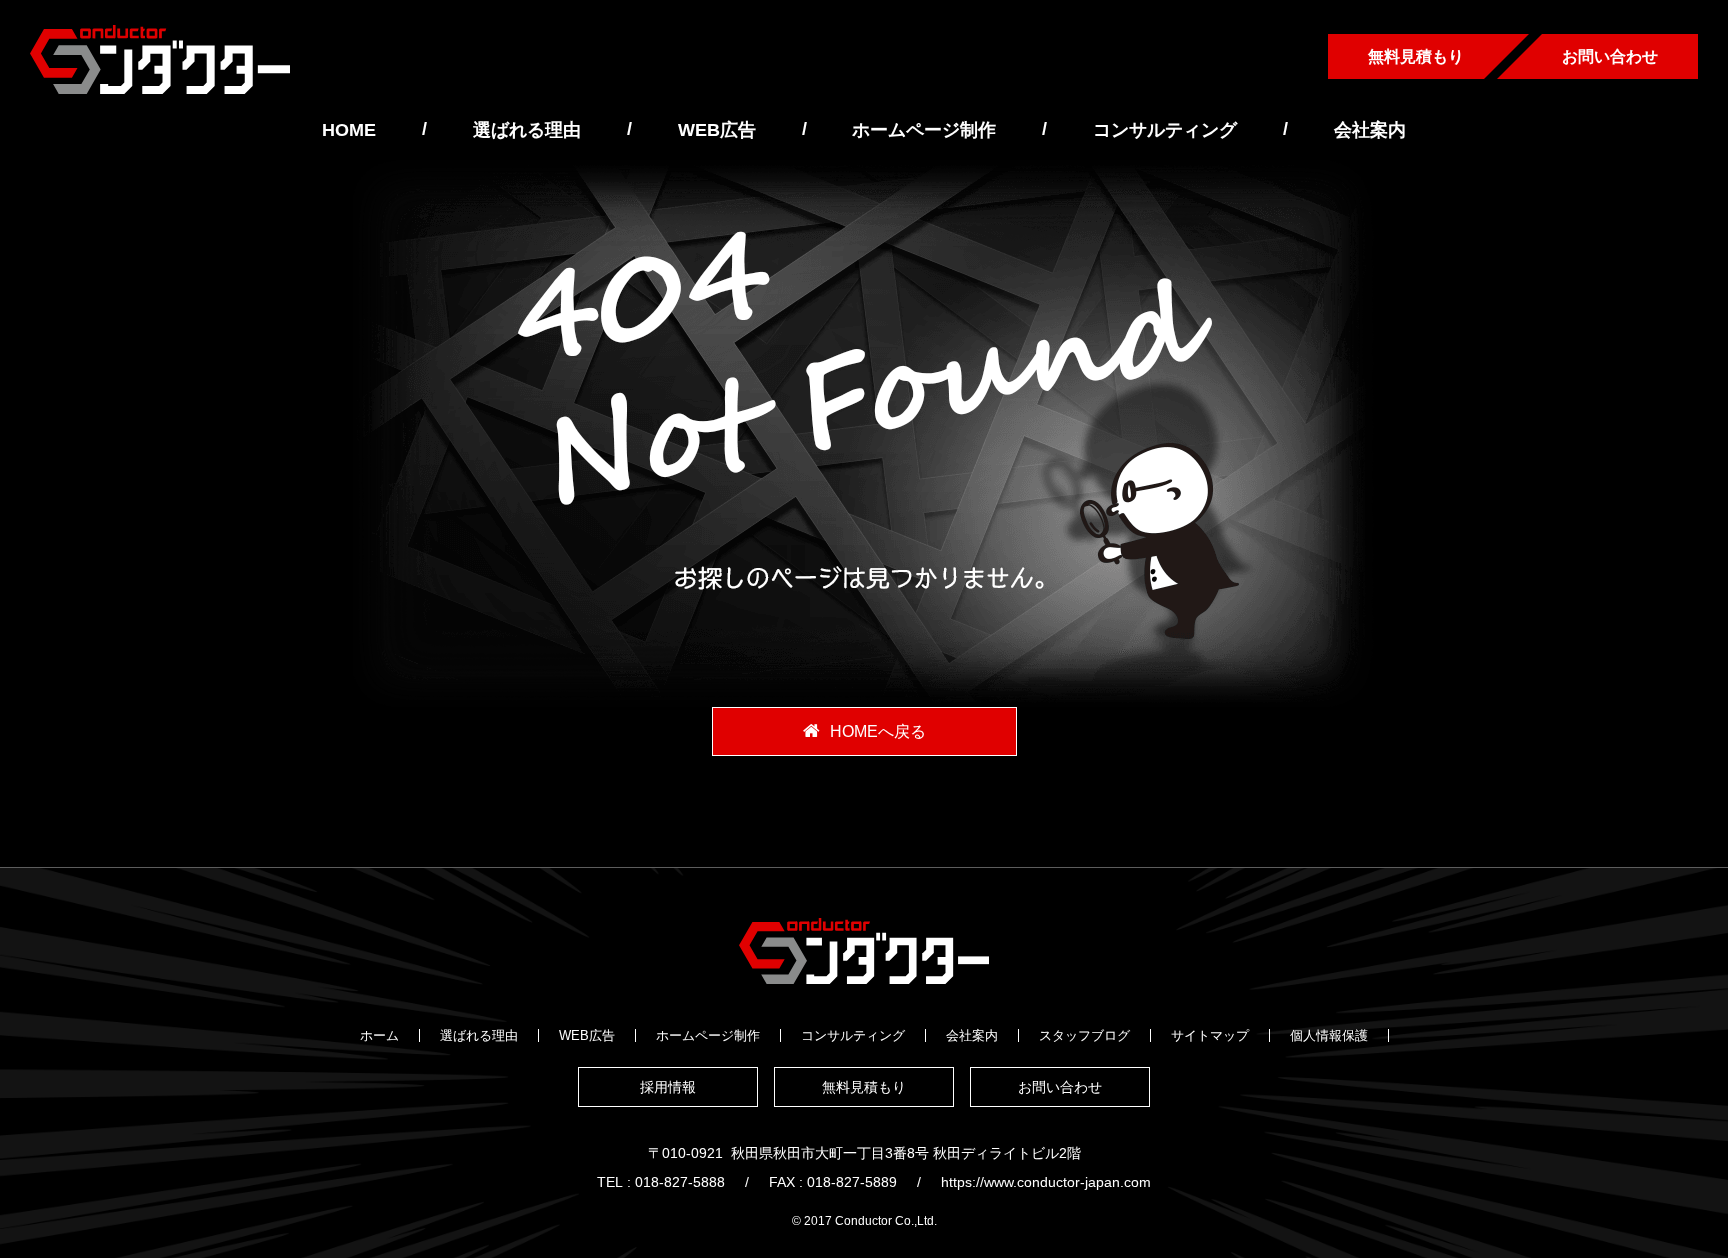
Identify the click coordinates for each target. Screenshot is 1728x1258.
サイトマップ (1210, 1035)
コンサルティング (1165, 130)
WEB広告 (717, 130)
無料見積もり (1416, 56)
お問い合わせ (1610, 56)
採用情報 (668, 1087)
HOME (349, 130)
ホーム (379, 1035)
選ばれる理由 (527, 130)
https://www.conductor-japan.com (1046, 1182)
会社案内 (1370, 130)
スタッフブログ (1084, 1035)
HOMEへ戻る (878, 731)
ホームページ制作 (924, 130)
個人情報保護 (1329, 1035)
